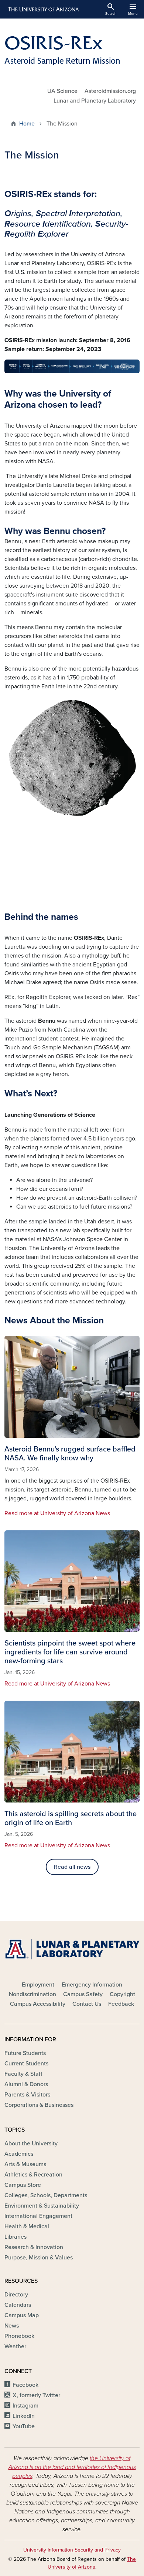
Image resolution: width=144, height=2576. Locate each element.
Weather (15, 2346)
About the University (31, 2144)
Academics (19, 2154)
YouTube (24, 2426)
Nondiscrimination (32, 1994)
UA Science (62, 91)
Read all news (72, 1867)
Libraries (16, 2237)
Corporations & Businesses (39, 2105)
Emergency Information (92, 1985)
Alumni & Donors (26, 2084)
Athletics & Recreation (33, 2175)
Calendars (18, 2305)
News (12, 2326)
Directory (16, 2295)
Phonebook (19, 2336)
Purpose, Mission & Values (39, 2258)
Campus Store (23, 2185)
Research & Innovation (34, 2247)
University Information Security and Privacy (72, 2550)
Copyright (122, 1994)
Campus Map (22, 2315)
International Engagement (38, 2216)
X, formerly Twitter (36, 2395)
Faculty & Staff (23, 2074)
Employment (38, 1985)
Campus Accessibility (38, 2004)
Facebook (25, 2385)
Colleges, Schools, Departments (46, 2195)
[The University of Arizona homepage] (43, 9)
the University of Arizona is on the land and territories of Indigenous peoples (72, 2467)
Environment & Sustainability (42, 2206)
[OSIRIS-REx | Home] (72, 50)
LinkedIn (24, 2416)
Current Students (26, 2064)
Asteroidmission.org (110, 91)
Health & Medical (27, 2226)
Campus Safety (83, 1994)
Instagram (25, 2406)
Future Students (25, 2053)
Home (27, 124)
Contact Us (87, 2004)
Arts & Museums (25, 2164)
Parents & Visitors (27, 2095)
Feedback (121, 2004)
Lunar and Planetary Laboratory (95, 101)
